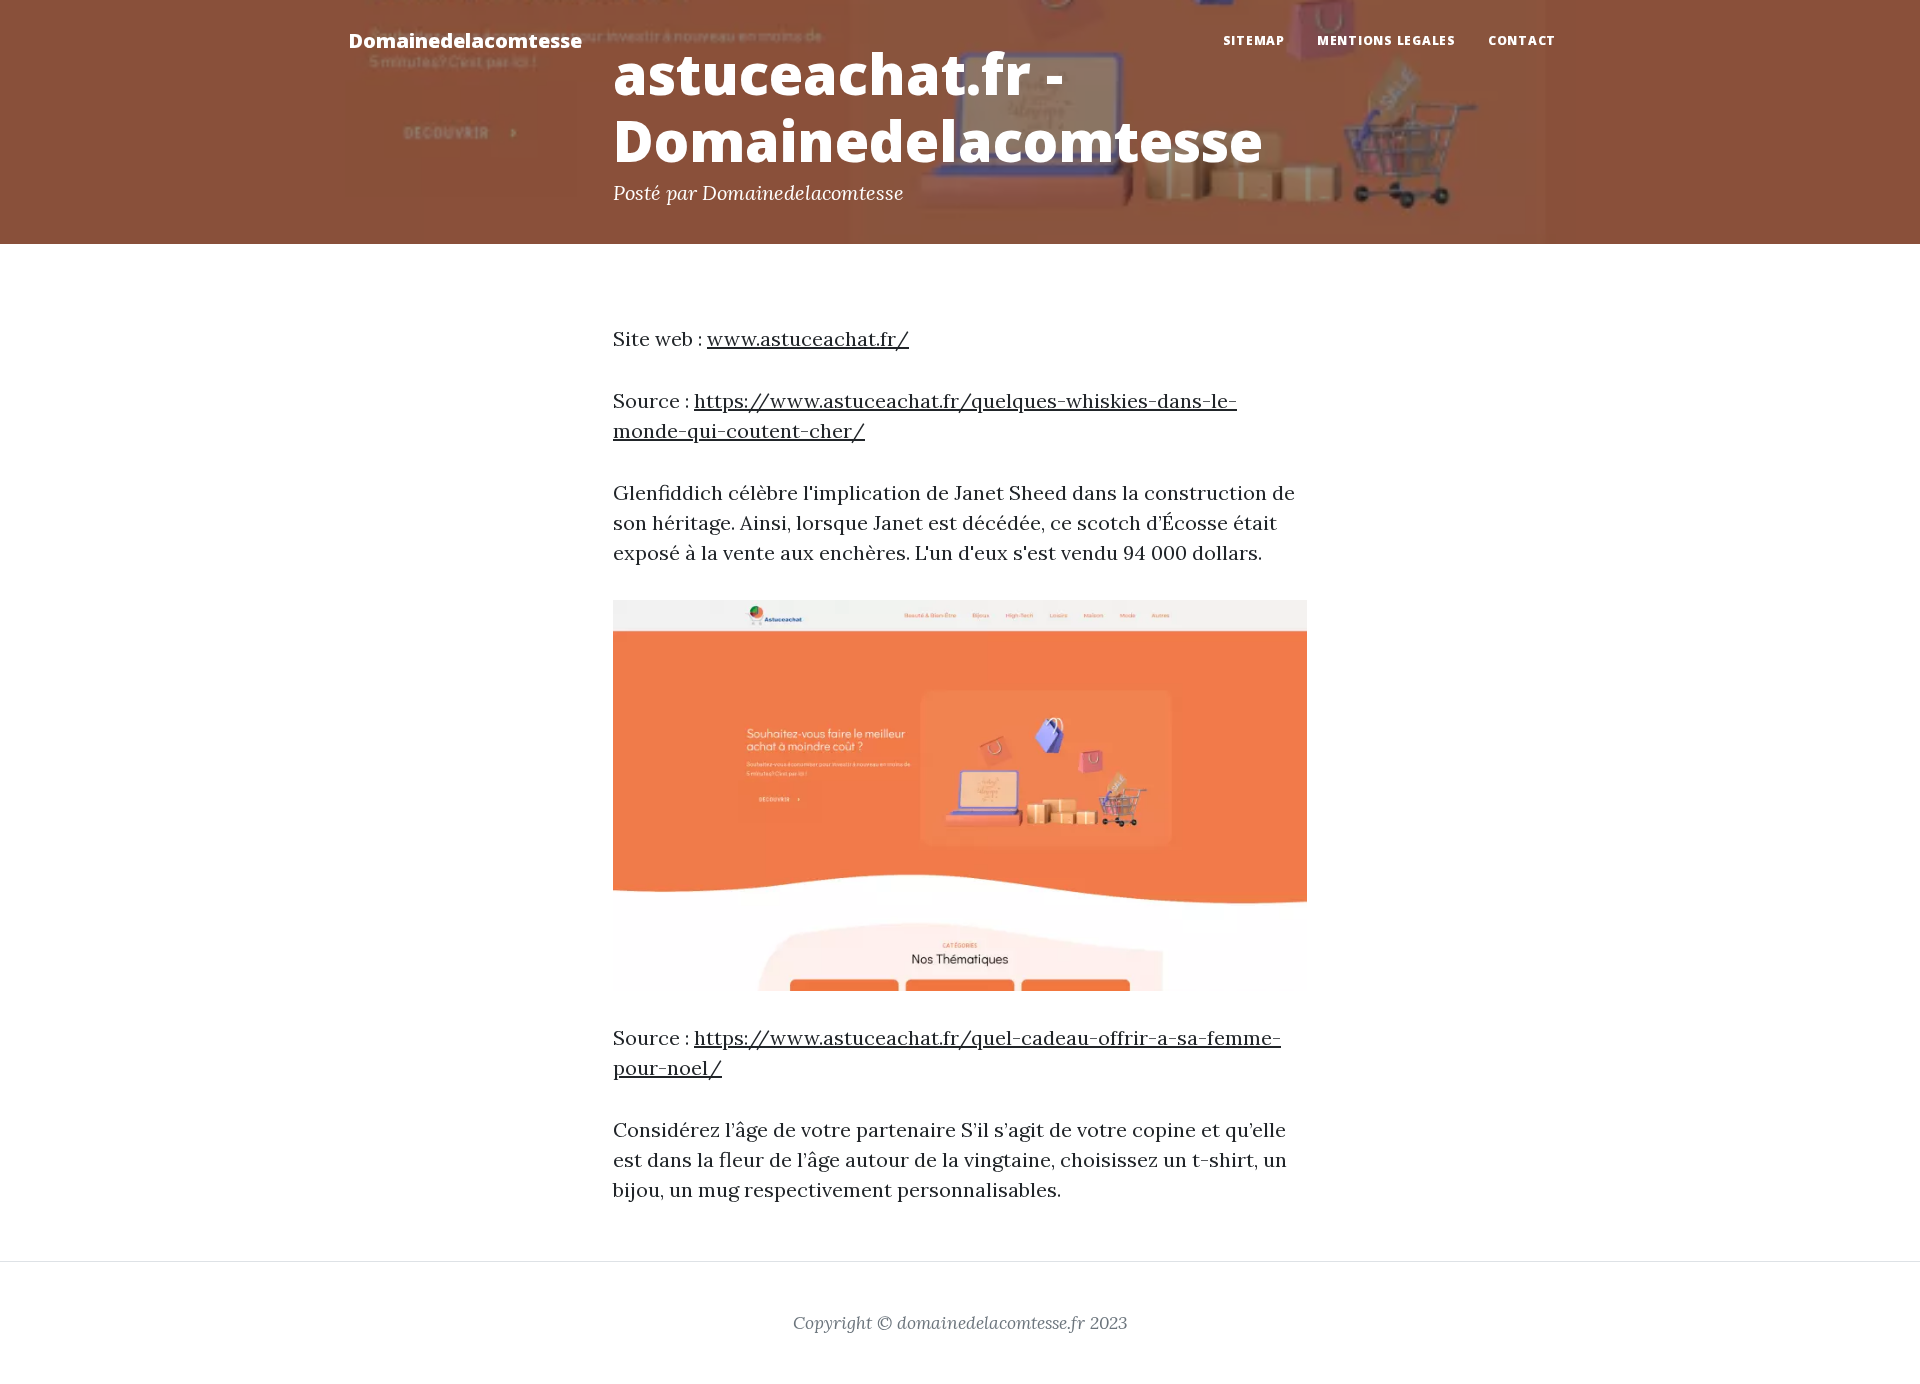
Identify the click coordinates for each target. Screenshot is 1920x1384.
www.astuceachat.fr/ (808, 338)
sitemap (1254, 40)
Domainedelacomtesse (465, 40)
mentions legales (1386, 40)
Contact (1522, 40)
